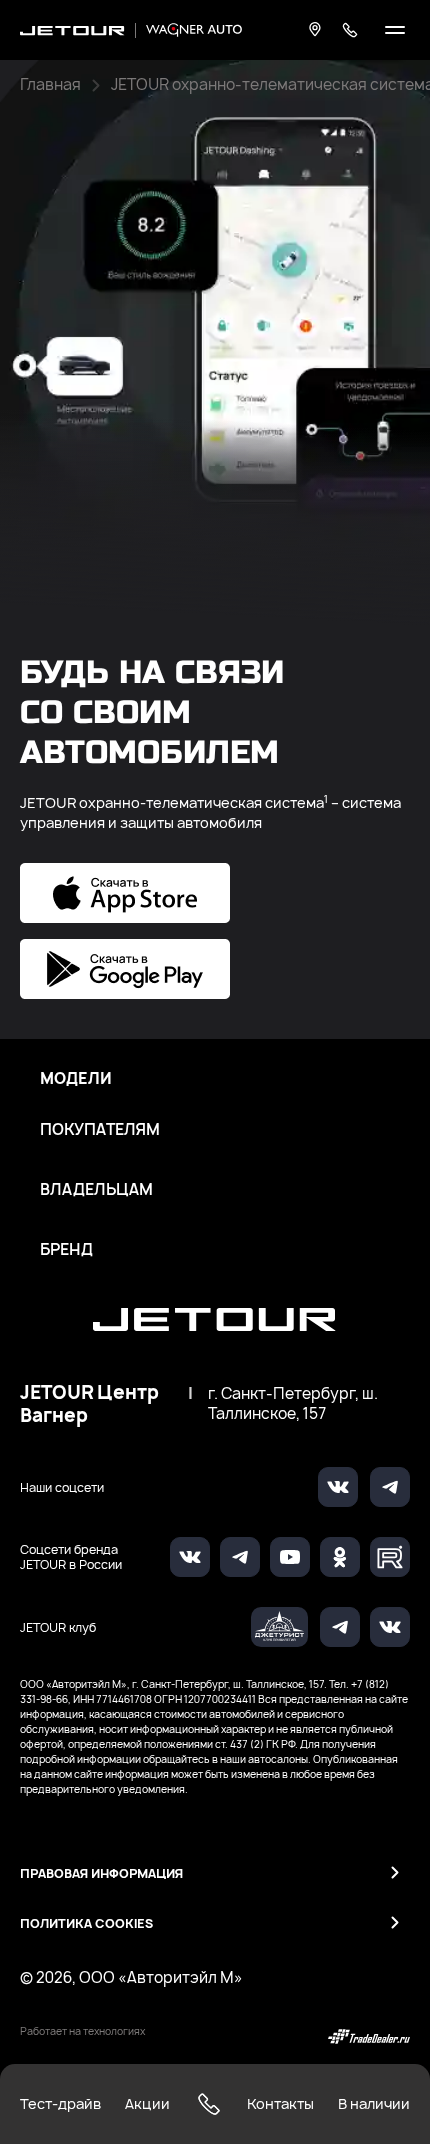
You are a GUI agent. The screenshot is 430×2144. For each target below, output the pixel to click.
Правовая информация (101, 1873)
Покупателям (100, 1130)
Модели (76, 1079)
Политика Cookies (86, 1923)
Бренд (66, 1250)
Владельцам (96, 1190)
